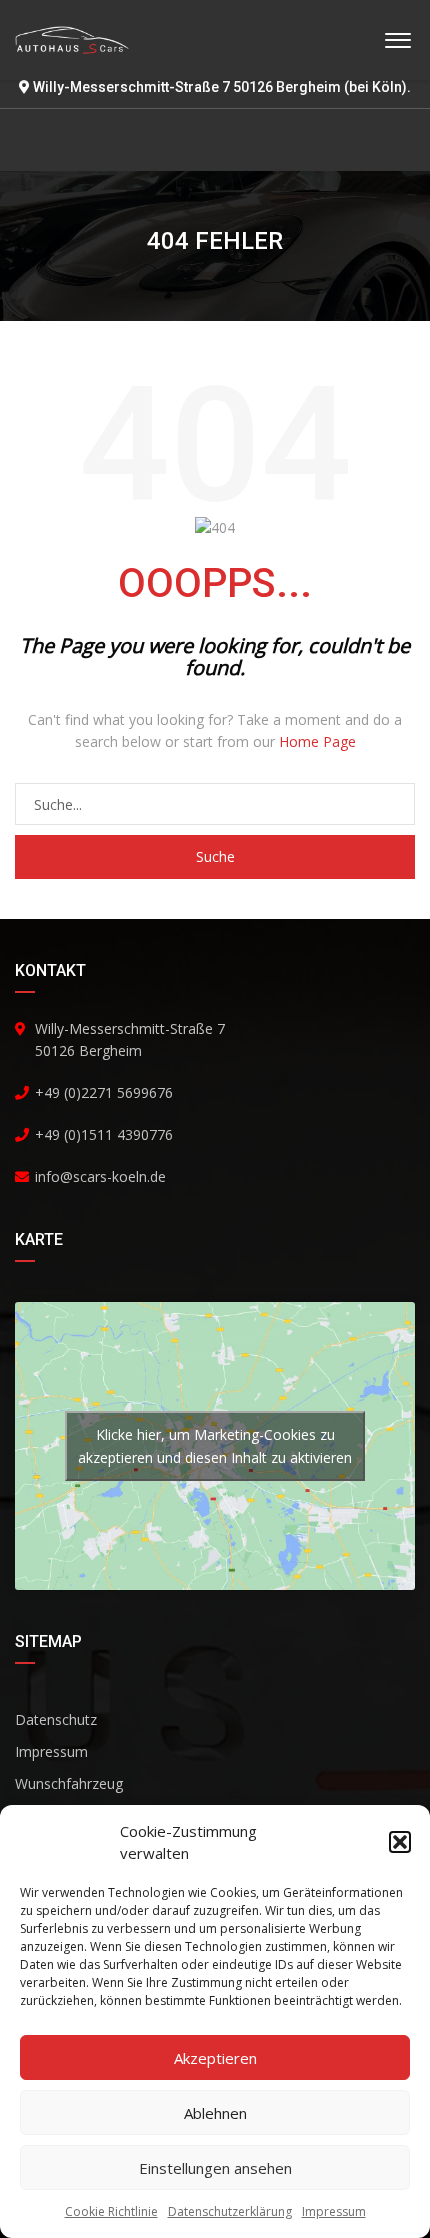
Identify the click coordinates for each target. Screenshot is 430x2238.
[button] (400, 1842)
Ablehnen (215, 2113)
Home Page (317, 741)
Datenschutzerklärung (230, 2211)
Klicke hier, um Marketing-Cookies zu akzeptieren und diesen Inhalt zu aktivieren (215, 1446)
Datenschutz (56, 1719)
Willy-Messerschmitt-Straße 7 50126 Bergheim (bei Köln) (220, 87)
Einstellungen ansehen (215, 2168)
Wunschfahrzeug (69, 1783)
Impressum (334, 2211)
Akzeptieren (215, 2058)
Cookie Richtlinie (111, 2211)
